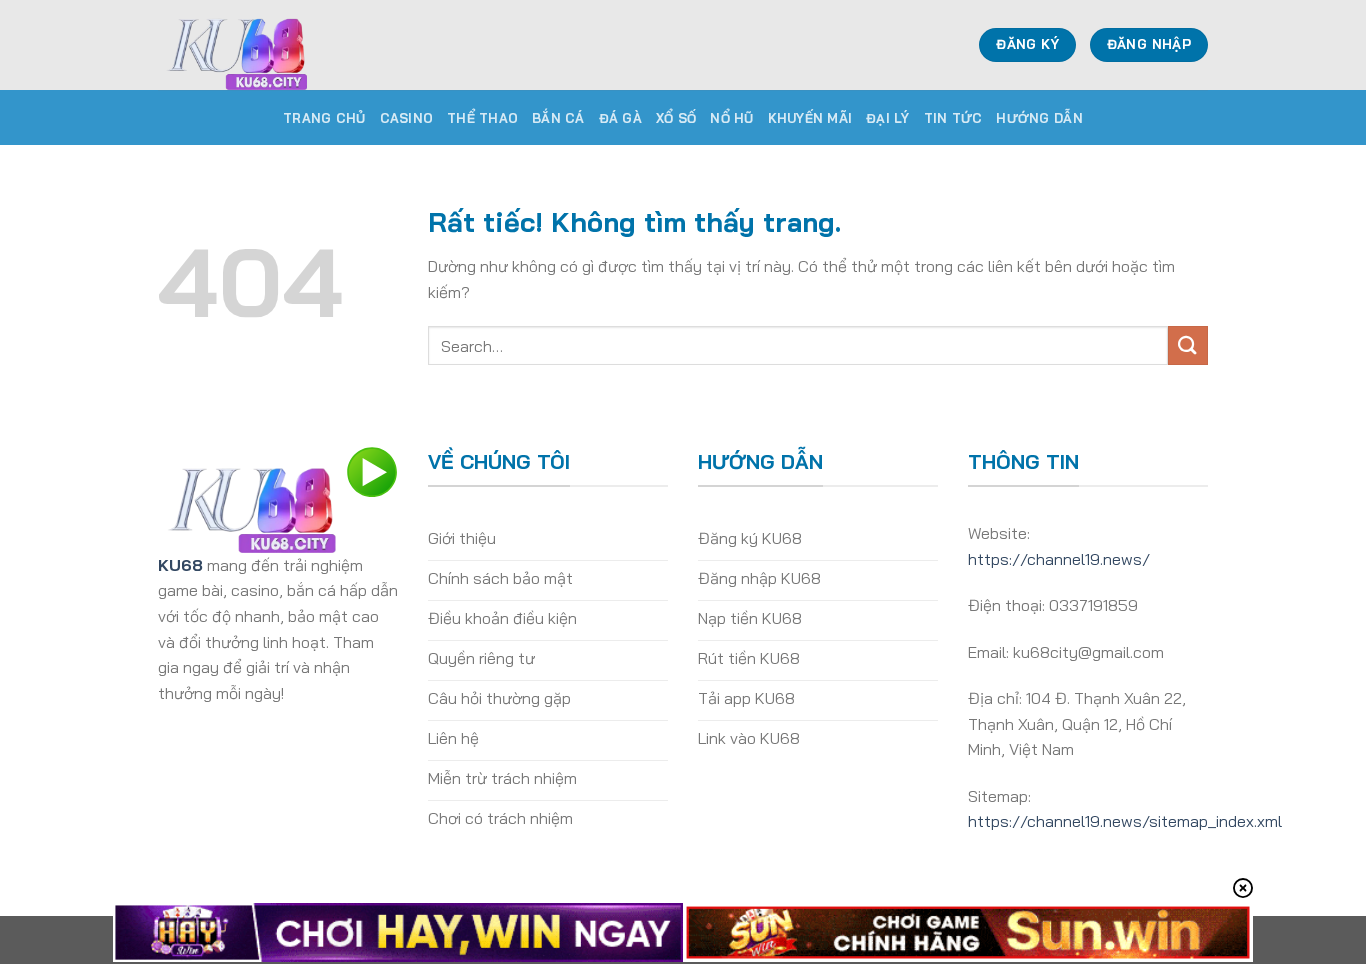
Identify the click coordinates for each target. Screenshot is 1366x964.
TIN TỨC (953, 118)
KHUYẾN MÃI (810, 118)
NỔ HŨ (731, 118)
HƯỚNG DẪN (1039, 118)
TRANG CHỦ (324, 118)
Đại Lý (888, 118)
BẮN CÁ (558, 118)
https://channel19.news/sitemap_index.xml (1125, 821)
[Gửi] (1188, 345)
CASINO (407, 118)
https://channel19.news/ (1059, 559)
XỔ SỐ (676, 118)
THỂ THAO (482, 118)
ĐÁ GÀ (620, 118)
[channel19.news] (258, 45)
